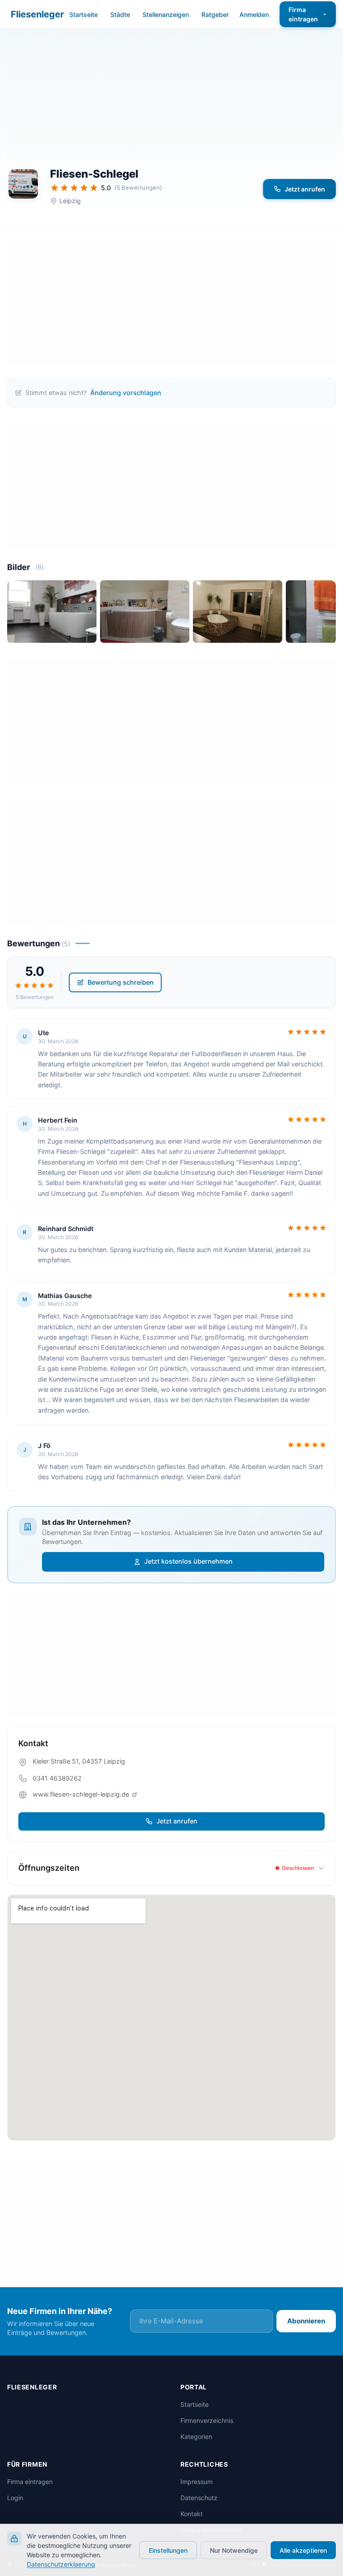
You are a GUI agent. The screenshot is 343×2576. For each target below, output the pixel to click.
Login (15, 2498)
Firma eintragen (303, 14)
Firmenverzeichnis (207, 2420)
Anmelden (254, 15)
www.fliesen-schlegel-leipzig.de (82, 1794)
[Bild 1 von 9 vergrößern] (52, 612)
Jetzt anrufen (305, 189)
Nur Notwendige (234, 2550)
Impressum (197, 2482)
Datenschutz (199, 2498)
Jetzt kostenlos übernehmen (188, 1561)
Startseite (84, 15)
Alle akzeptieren (303, 2550)
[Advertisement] (171, 98)
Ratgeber (215, 15)
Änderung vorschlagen (126, 393)
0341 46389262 (57, 1778)
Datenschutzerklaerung (61, 2564)
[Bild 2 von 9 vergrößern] (145, 612)
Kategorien (196, 2437)
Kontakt (192, 2514)
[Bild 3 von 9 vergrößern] (238, 612)
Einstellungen (168, 2550)
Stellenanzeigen (166, 15)
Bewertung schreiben (121, 982)
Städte (120, 15)
